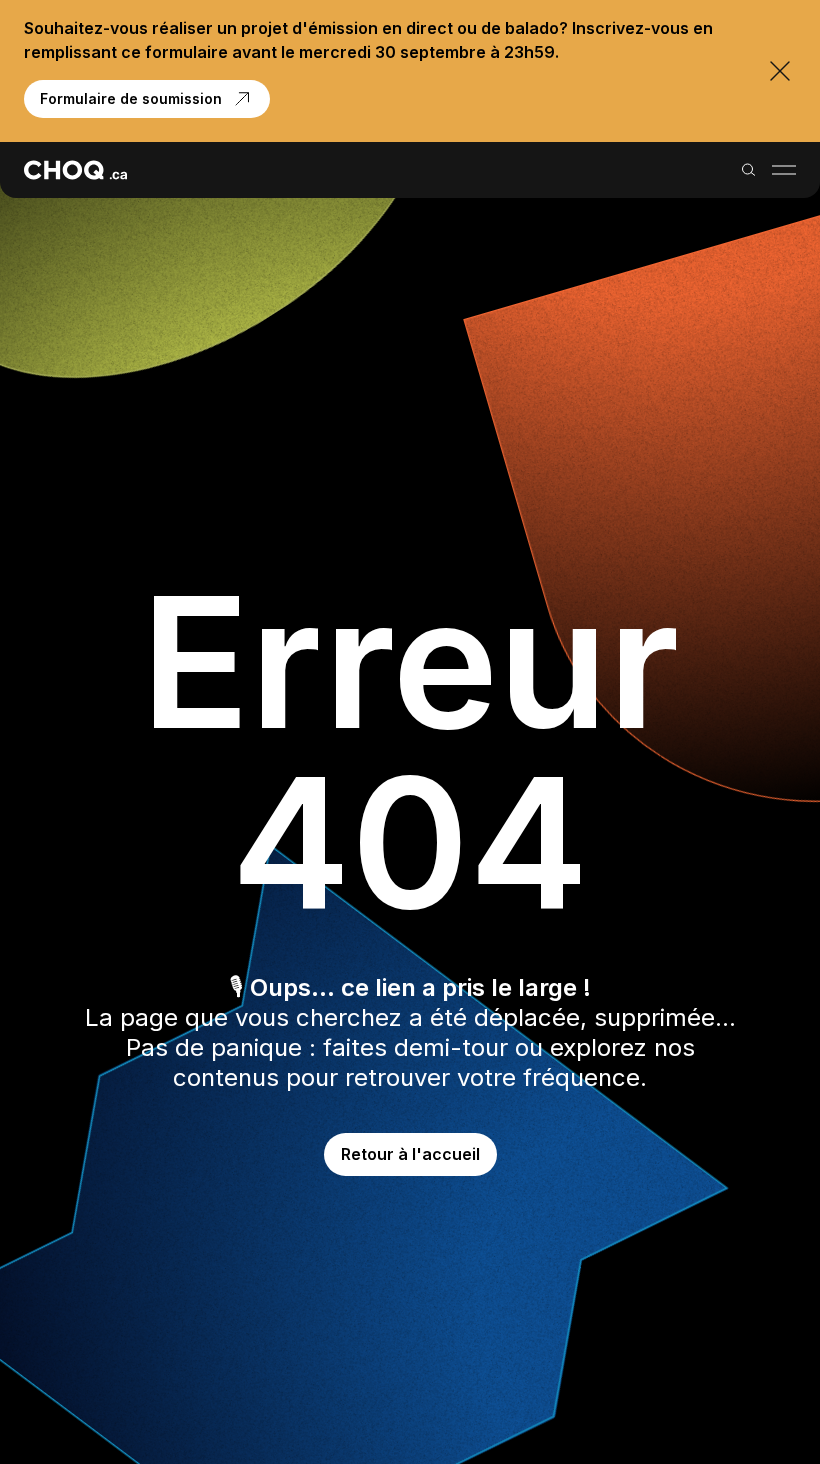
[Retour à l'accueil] (75, 170)
